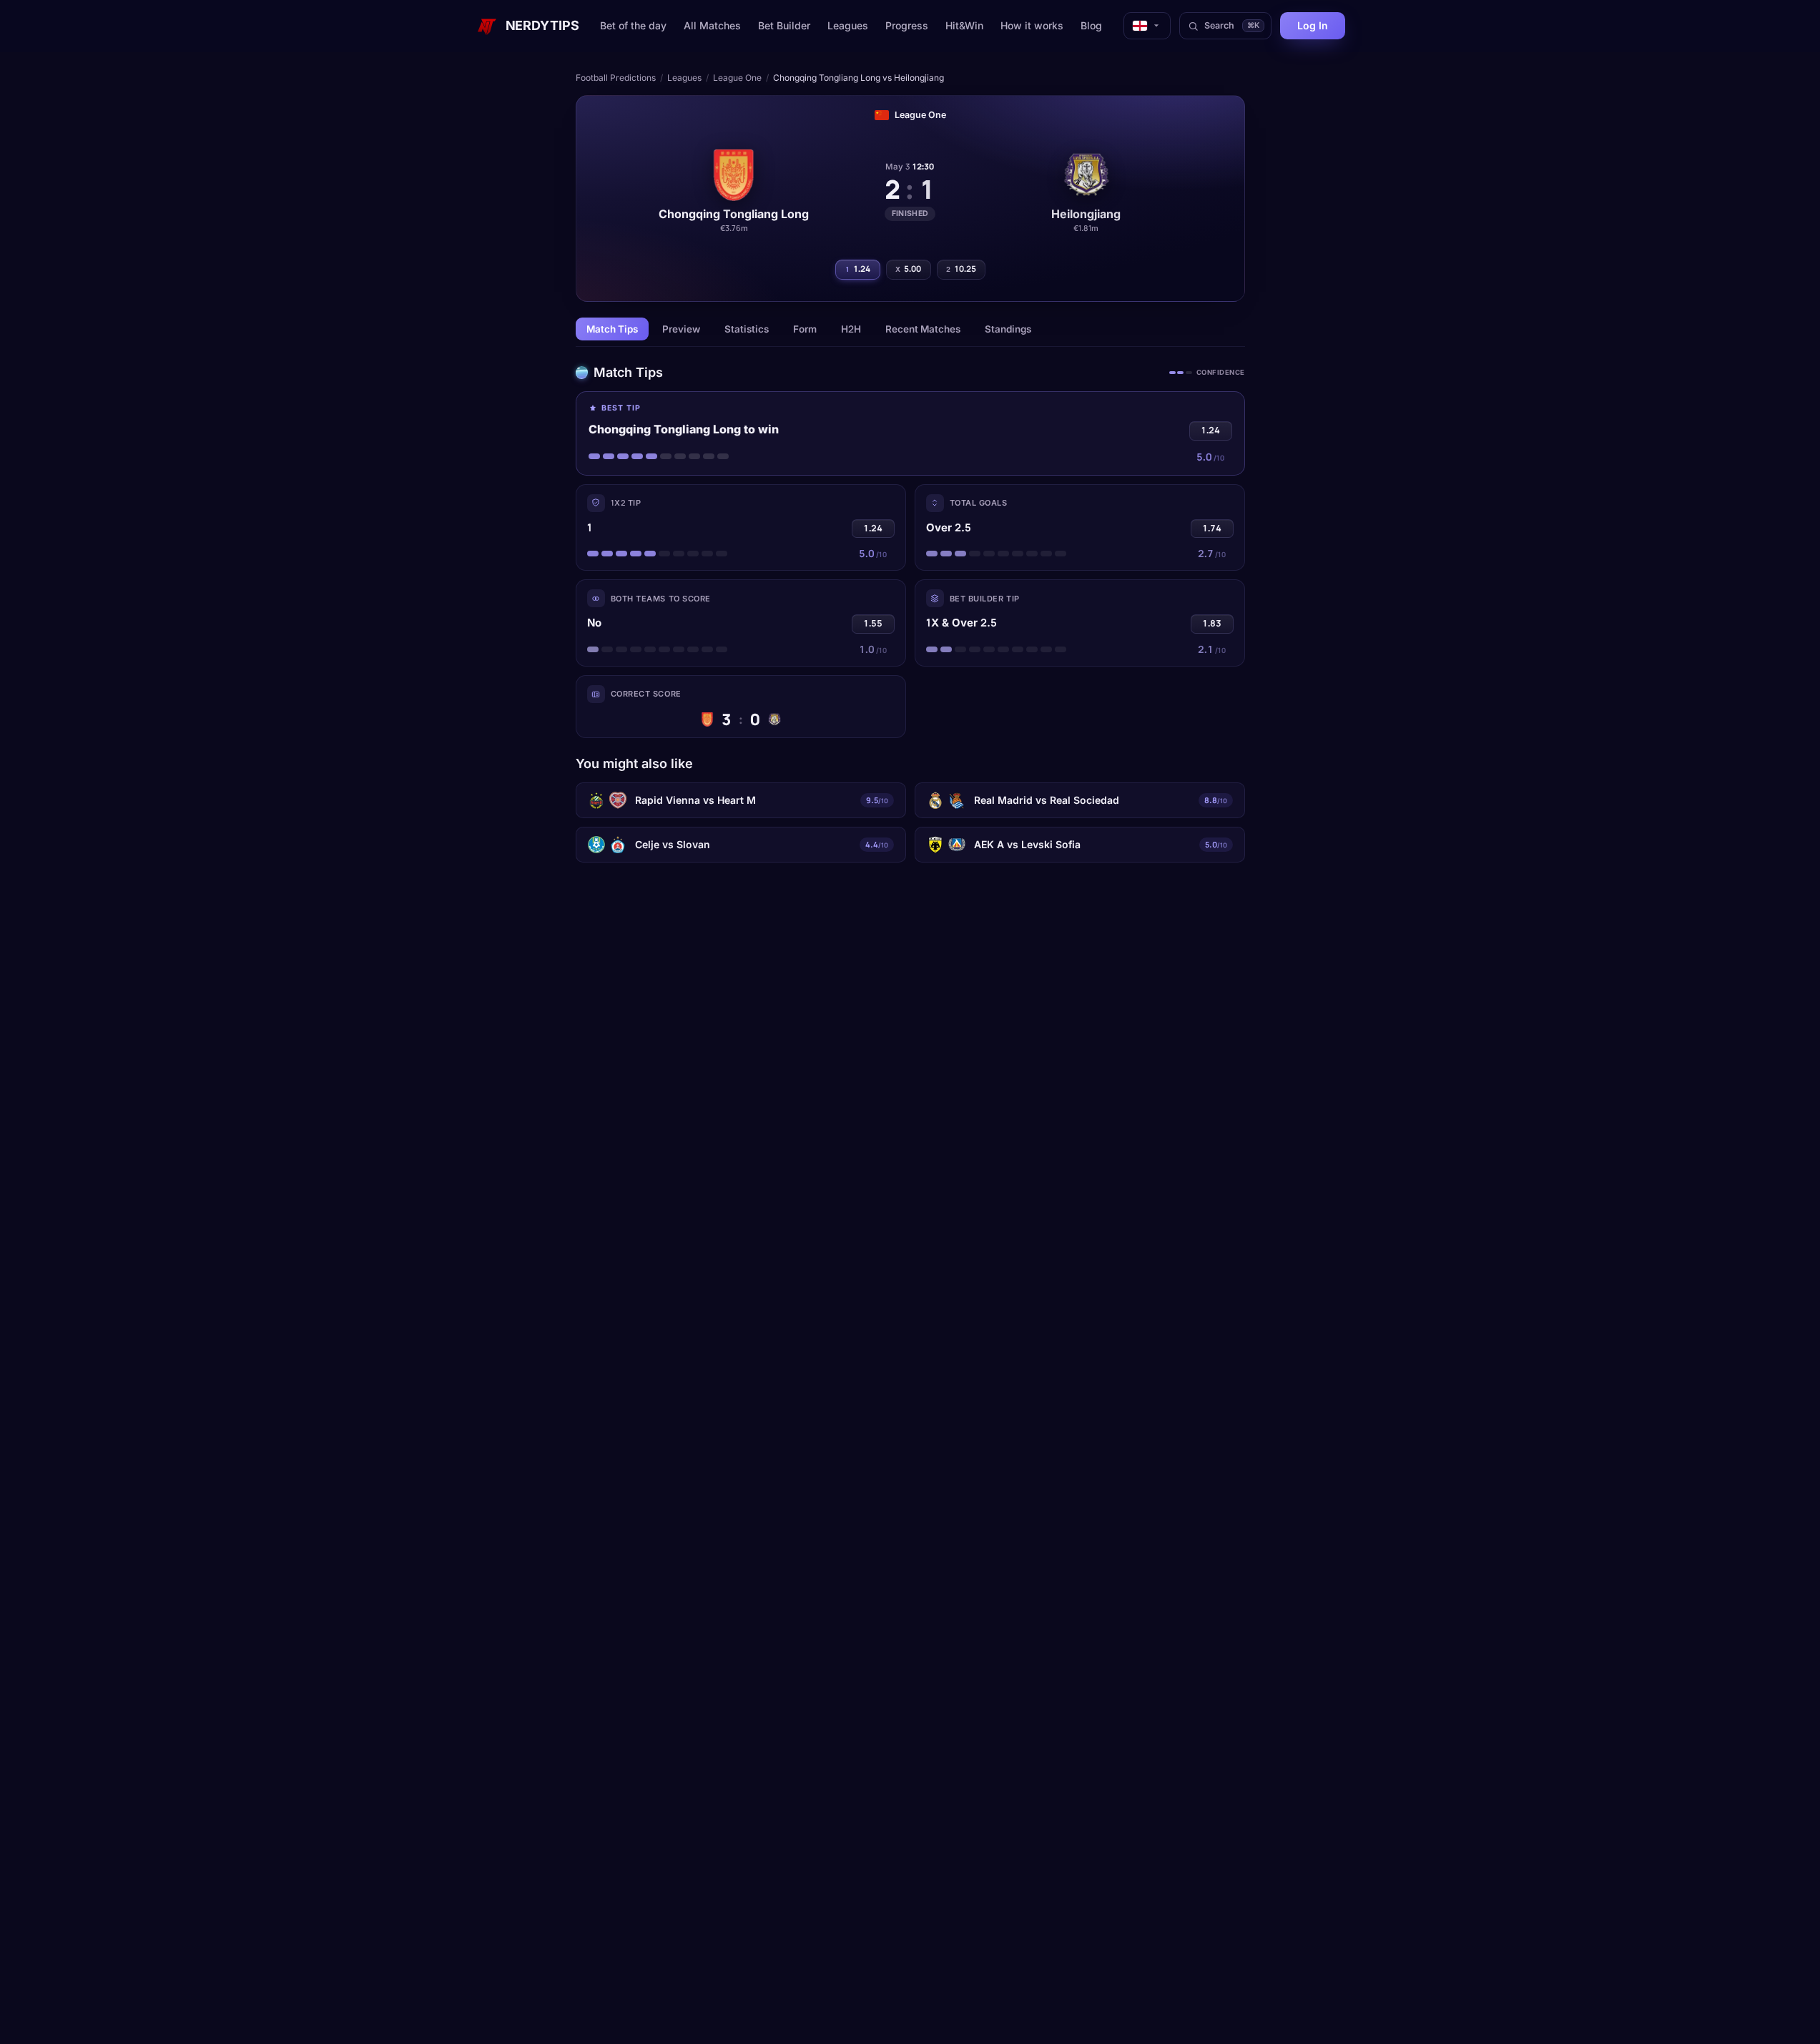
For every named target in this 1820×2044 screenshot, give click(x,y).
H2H (851, 329)
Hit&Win (964, 25)
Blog (1091, 25)
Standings (1008, 329)
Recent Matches (923, 329)
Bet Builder (784, 25)
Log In (1313, 25)
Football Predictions (616, 78)
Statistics (747, 329)
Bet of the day (633, 25)
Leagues (848, 25)
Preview (681, 329)
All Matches (712, 25)
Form (805, 329)
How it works (1032, 25)
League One (737, 78)
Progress (907, 25)
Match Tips (612, 329)
